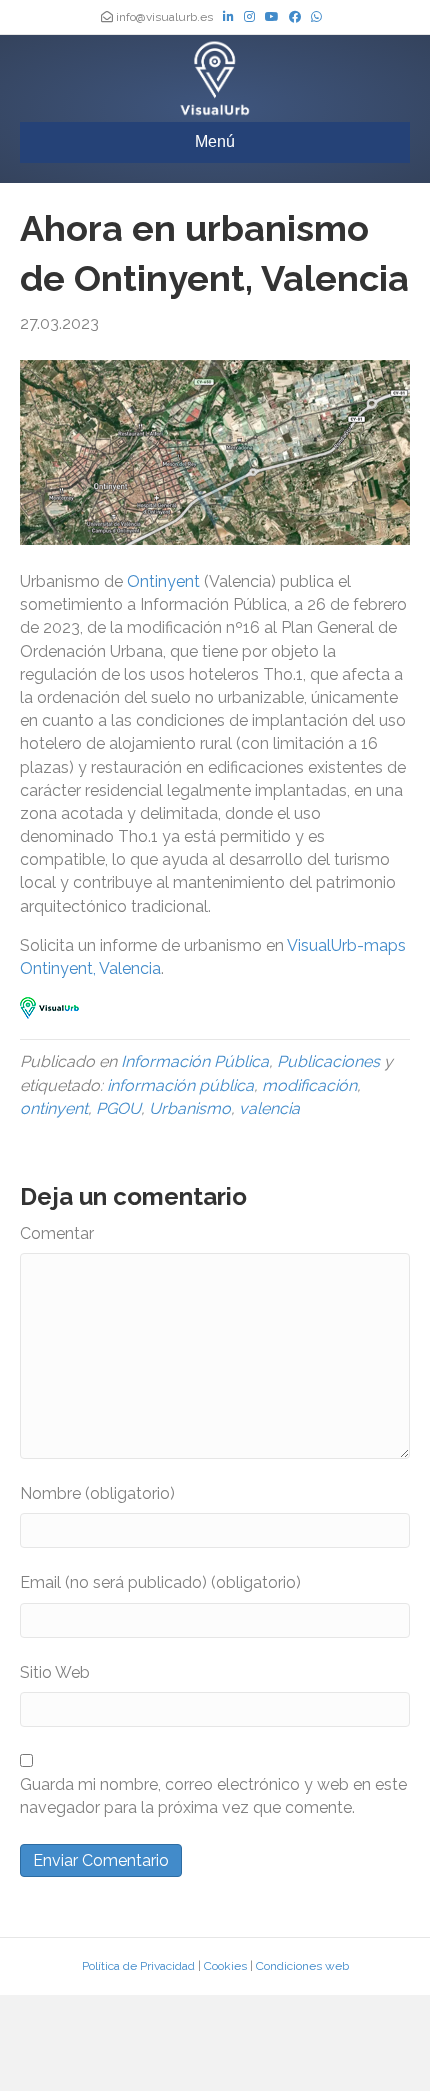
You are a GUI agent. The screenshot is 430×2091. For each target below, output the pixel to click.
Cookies (225, 1966)
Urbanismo (190, 1108)
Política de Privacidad (138, 1966)
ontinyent (54, 1108)
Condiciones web (302, 1966)
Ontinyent (165, 581)
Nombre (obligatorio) (97, 1493)
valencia (269, 1108)
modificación (309, 1085)
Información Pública (195, 1061)
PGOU (118, 1108)
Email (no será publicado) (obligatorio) (160, 1582)
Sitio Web (55, 1672)
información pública (180, 1085)
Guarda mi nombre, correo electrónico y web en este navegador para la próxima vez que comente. (213, 1796)
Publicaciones (328, 1061)
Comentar (57, 1233)
